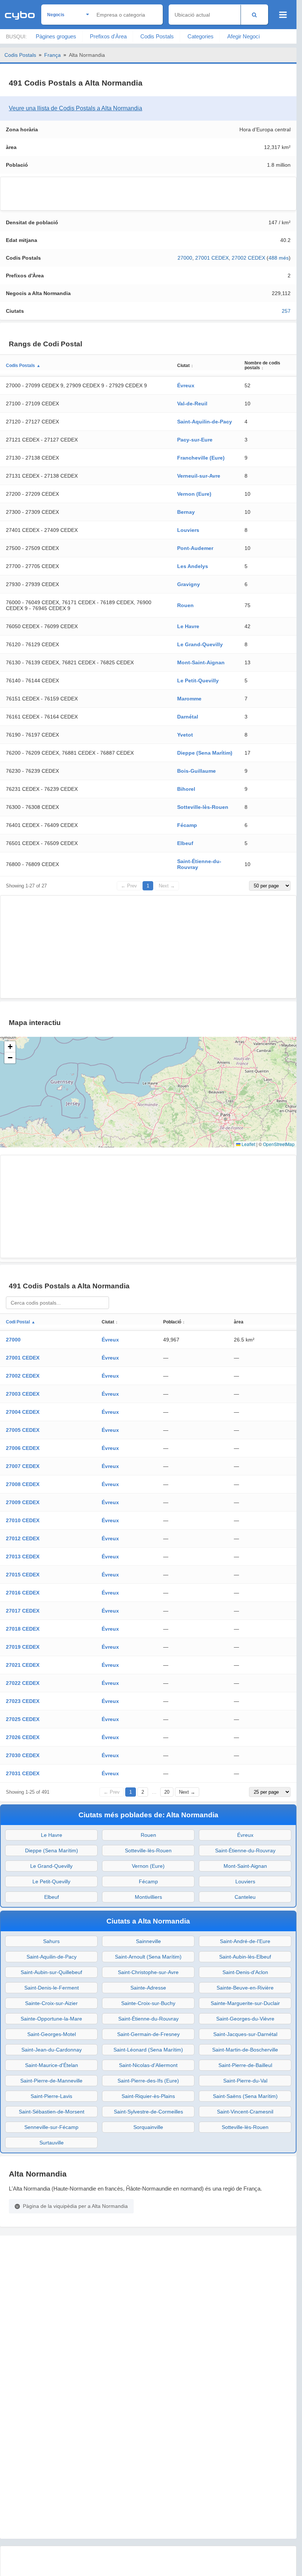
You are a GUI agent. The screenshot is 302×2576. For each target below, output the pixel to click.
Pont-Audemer (195, 548)
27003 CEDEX (23, 1394)
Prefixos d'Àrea (108, 36)
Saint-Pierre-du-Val (245, 2081)
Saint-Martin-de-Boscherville (245, 2050)
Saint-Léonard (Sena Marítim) (148, 2050)
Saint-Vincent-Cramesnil (245, 2112)
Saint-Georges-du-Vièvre (245, 2019)
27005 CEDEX (23, 1430)
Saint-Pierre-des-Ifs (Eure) (148, 2081)
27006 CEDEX (23, 1448)
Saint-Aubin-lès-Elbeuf (245, 1957)
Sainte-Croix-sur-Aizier (51, 2003)
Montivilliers (148, 1897)
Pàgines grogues (56, 36)
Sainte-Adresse (148, 1988)
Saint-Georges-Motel (52, 2034)
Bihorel (186, 789)
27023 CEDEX (23, 1701)
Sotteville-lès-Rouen (203, 807)
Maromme (189, 699)
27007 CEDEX (23, 1466)
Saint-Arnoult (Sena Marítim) (148, 1957)
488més (279, 258)
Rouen (185, 605)
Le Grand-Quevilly (200, 644)
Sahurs (51, 1941)
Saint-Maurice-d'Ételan (52, 2065)
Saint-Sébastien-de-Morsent (52, 2112)
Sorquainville (148, 2127)
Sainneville (148, 1941)
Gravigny (189, 584)
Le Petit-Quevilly (198, 681)
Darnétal (188, 717)
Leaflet (248, 1144)
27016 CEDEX (23, 1593)
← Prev (129, 886)
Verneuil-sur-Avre (199, 476)
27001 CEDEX (212, 258)
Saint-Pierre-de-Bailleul (245, 2065)
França (52, 55)
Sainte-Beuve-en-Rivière (245, 1988)
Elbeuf (185, 843)
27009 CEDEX (23, 1502)
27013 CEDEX (23, 1557)
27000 (185, 258)
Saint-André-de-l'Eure (245, 1941)
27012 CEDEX (23, 1538)
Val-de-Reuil (192, 404)
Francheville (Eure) (201, 458)
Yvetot (185, 735)
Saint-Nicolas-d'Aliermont (148, 2065)
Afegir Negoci (243, 36)
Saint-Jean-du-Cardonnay (52, 2050)
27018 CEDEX (23, 1629)
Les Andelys (193, 566)
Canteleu (245, 1897)
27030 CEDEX (23, 1755)
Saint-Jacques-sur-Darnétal (245, 2034)
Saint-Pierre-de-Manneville (51, 2081)
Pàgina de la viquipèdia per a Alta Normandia (75, 2206)
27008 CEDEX (23, 1484)
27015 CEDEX (23, 1575)
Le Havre (188, 626)
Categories (201, 36)
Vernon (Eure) (194, 494)
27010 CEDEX (23, 1520)
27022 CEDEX (23, 1683)
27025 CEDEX (23, 1719)
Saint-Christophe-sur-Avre (148, 1972)
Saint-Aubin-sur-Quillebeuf (51, 1972)
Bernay (186, 512)
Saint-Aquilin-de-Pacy (205, 422)
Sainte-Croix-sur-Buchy (148, 2003)
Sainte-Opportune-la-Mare (51, 2019)
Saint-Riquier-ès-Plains (148, 2096)
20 (167, 1792)
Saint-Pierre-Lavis (51, 2096)
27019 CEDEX (23, 1647)
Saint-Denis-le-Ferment (52, 1988)
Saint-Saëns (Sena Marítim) (245, 2096)
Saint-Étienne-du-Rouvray (245, 1850)
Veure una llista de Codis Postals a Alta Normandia (75, 108)
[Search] (254, 15)
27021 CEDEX (23, 1665)
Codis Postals (157, 36)
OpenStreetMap (279, 1144)
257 (286, 311)
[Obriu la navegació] (283, 15)
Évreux (186, 385)
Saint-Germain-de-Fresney (148, 2034)
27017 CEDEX (23, 1611)
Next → (167, 886)
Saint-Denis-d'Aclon (245, 1972)
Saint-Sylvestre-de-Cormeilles (148, 2112)
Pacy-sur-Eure (195, 440)
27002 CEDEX (248, 258)
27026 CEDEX (23, 1737)
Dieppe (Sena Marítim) (205, 753)
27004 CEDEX (23, 1412)
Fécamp (187, 825)
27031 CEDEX (23, 1773)
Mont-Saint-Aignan (201, 662)
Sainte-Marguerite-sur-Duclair (245, 2003)
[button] (10, 1047)
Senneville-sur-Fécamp (51, 2127)
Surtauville (52, 2143)
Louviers (188, 530)
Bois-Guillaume (196, 771)
